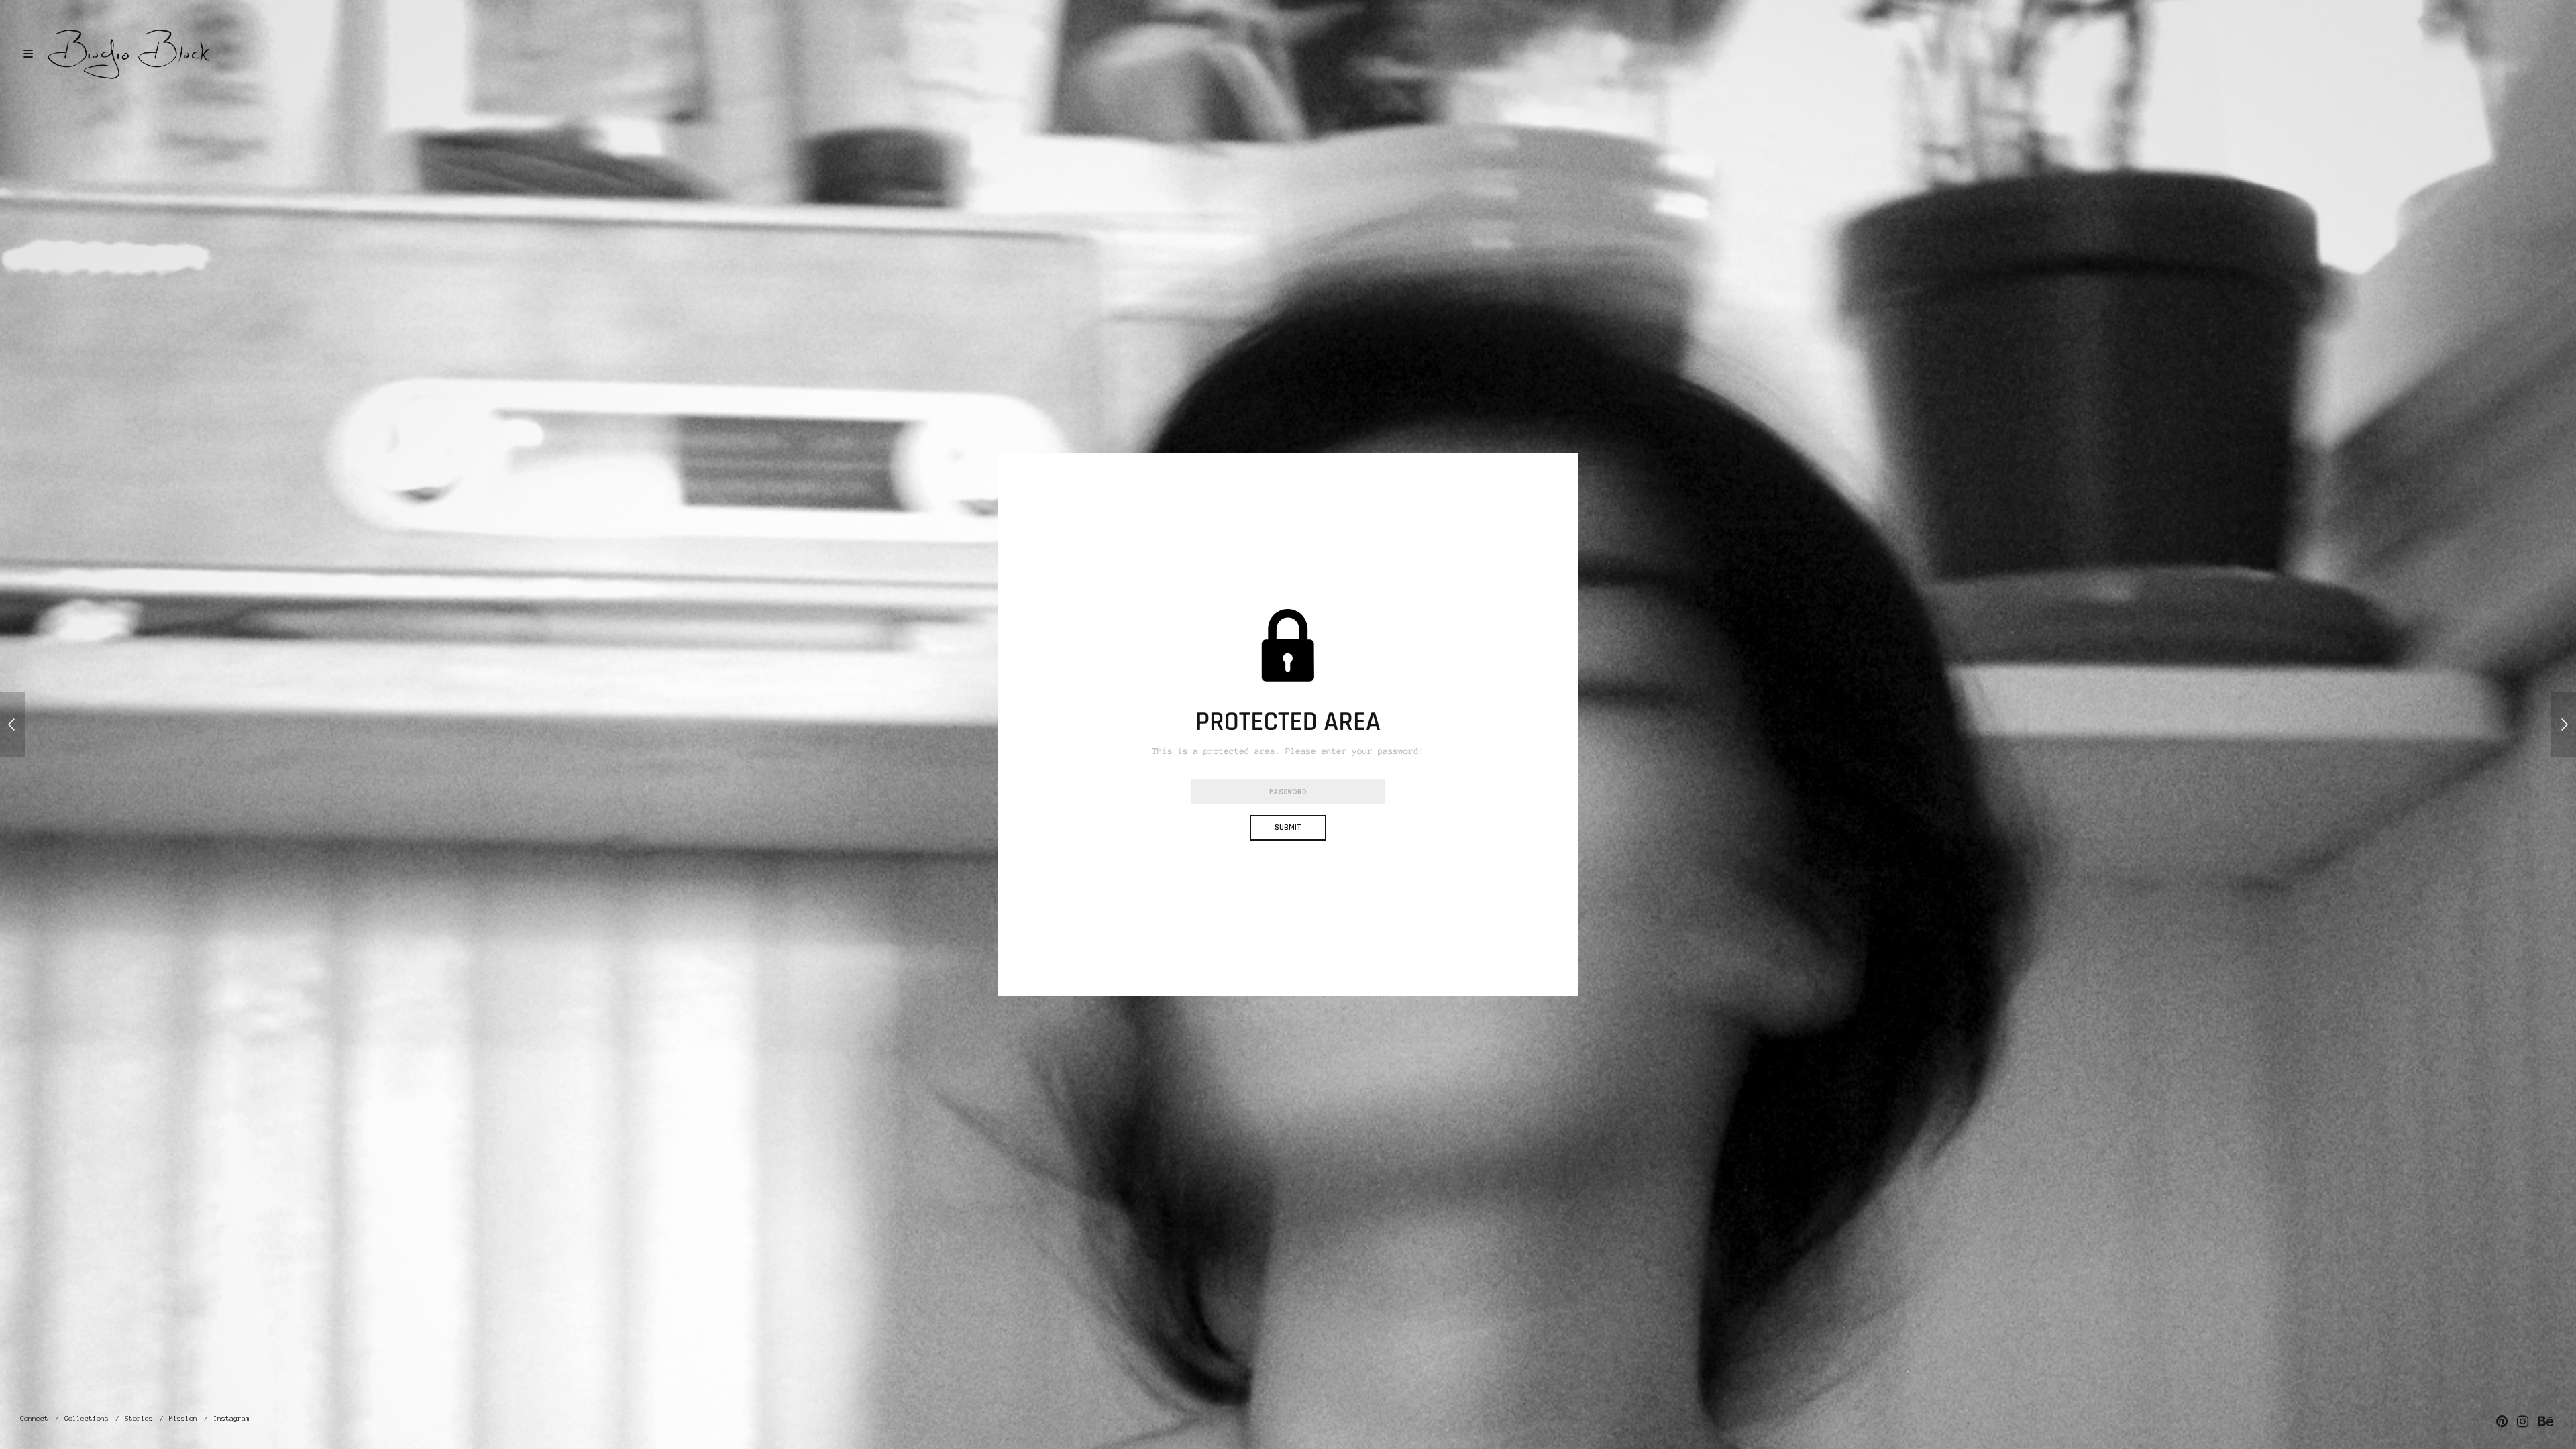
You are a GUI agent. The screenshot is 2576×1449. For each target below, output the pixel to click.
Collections (87, 1418)
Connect (34, 1418)
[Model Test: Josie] (2563, 724)
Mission (183, 1418)
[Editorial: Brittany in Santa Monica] (13, 724)
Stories (139, 1418)
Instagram (231, 1418)
